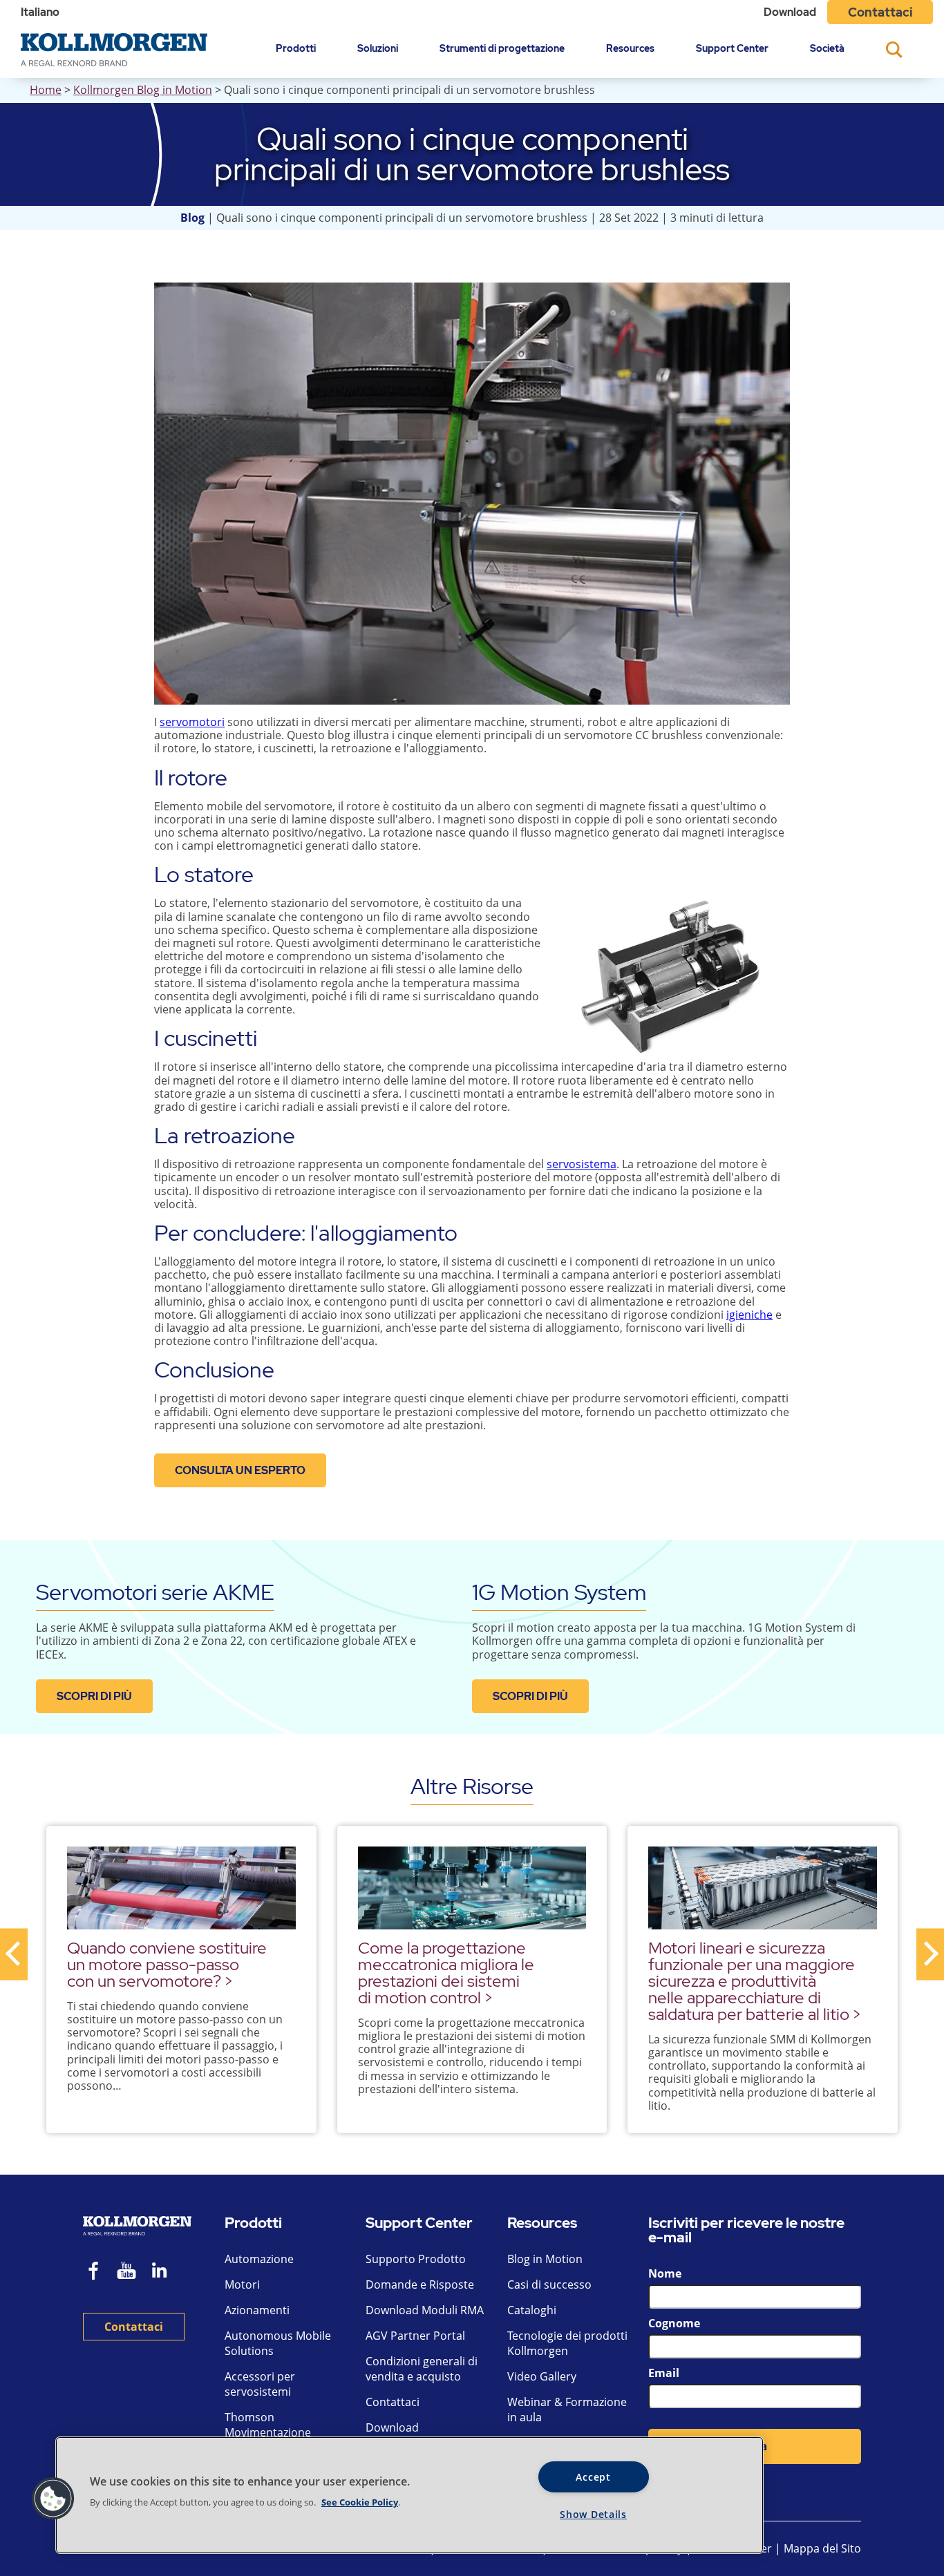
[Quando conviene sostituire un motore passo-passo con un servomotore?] (181, 1888)
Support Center (732, 48)
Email (664, 2373)
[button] (53, 2499)
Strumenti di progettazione (502, 48)
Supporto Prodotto (416, 2259)
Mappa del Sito (822, 2548)
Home (46, 90)
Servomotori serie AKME (155, 1592)
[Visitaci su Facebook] (94, 2272)
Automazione (259, 2259)
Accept (593, 2477)
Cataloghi (532, 2310)
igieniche (749, 1315)
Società (827, 48)
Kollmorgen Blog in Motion (143, 90)
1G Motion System (559, 1592)
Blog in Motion (545, 2259)
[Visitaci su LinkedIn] (164, 2272)
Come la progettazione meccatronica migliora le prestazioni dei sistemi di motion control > (446, 1973)
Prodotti (296, 48)
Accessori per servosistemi (260, 2384)
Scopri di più (94, 1696)
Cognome (674, 2323)
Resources (630, 48)
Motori (242, 2284)
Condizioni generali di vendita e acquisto (422, 2369)
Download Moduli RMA (425, 2310)
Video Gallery (542, 2376)
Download (790, 12)
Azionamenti (257, 2310)
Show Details (593, 2514)
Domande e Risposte (420, 2284)
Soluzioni (378, 48)
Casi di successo (549, 2284)
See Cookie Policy (360, 2502)
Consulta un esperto (240, 1470)
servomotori (192, 722)
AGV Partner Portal (415, 2336)
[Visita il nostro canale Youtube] (126, 2272)
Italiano (40, 12)
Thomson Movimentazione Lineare (268, 2432)
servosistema (582, 1164)
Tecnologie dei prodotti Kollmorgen (567, 2343)
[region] (409, 2495)
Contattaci (880, 12)
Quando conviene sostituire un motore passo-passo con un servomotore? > (167, 1964)
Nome (665, 2273)
